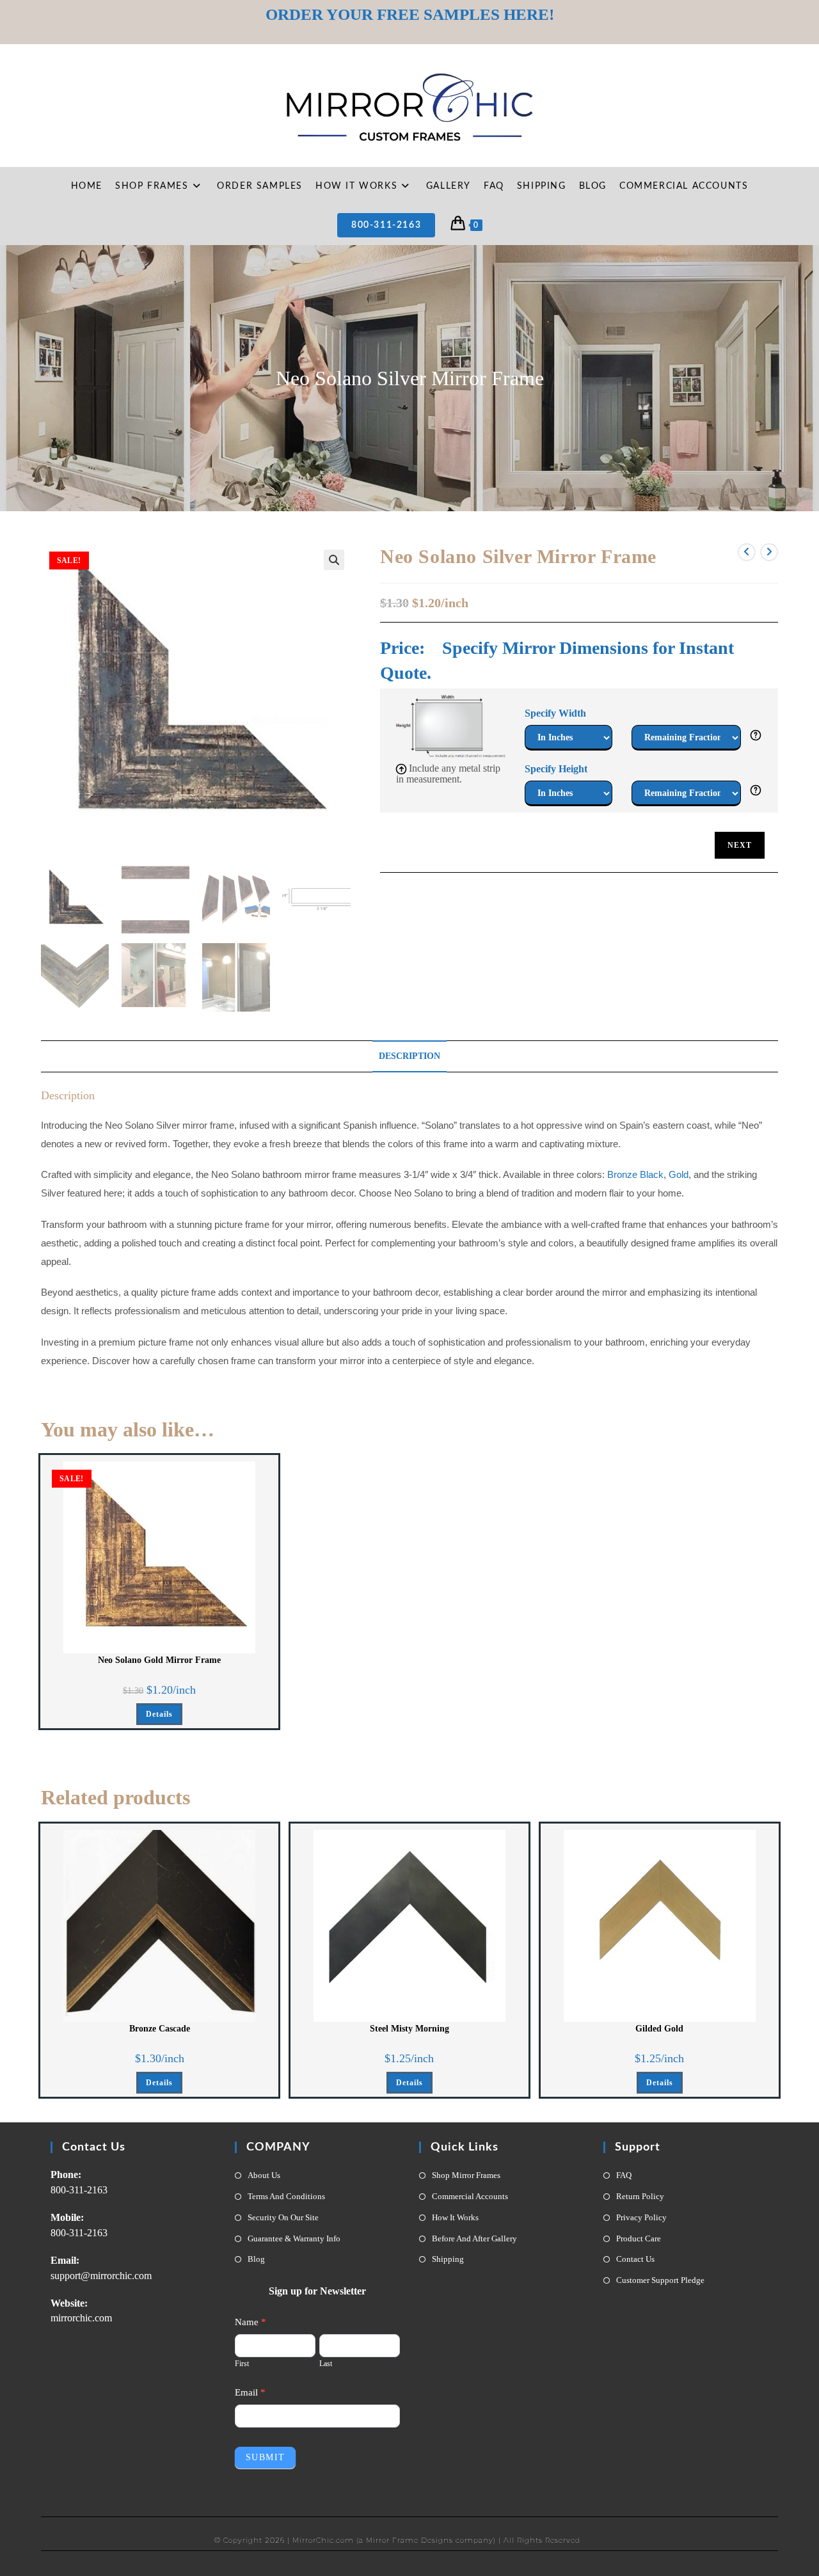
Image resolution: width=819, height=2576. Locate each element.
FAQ (624, 2175)
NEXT (740, 845)
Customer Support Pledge (660, 2280)
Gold (679, 1175)
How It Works (455, 2217)
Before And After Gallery (474, 2238)
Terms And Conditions (286, 2196)
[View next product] (769, 552)
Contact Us (635, 2259)
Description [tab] (409, 1056)
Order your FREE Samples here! (410, 14)
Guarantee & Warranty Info (294, 2238)
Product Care (639, 2238)
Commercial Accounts (470, 2196)
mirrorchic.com (81, 2318)
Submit (265, 2457)
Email (250, 2392)
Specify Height (556, 769)
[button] (334, 560)
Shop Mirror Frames (466, 2175)
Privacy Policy (641, 2217)
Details (159, 1714)
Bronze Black (635, 1175)
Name (250, 2322)
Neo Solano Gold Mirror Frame (159, 1660)
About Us (264, 2175)
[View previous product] (747, 552)
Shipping (448, 2259)
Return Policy (640, 2196)
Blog (256, 2259)
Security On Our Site (283, 2217)
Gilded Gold (659, 2029)
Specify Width (555, 713)
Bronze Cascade (160, 2029)
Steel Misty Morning (409, 2029)
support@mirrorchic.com (101, 2276)
